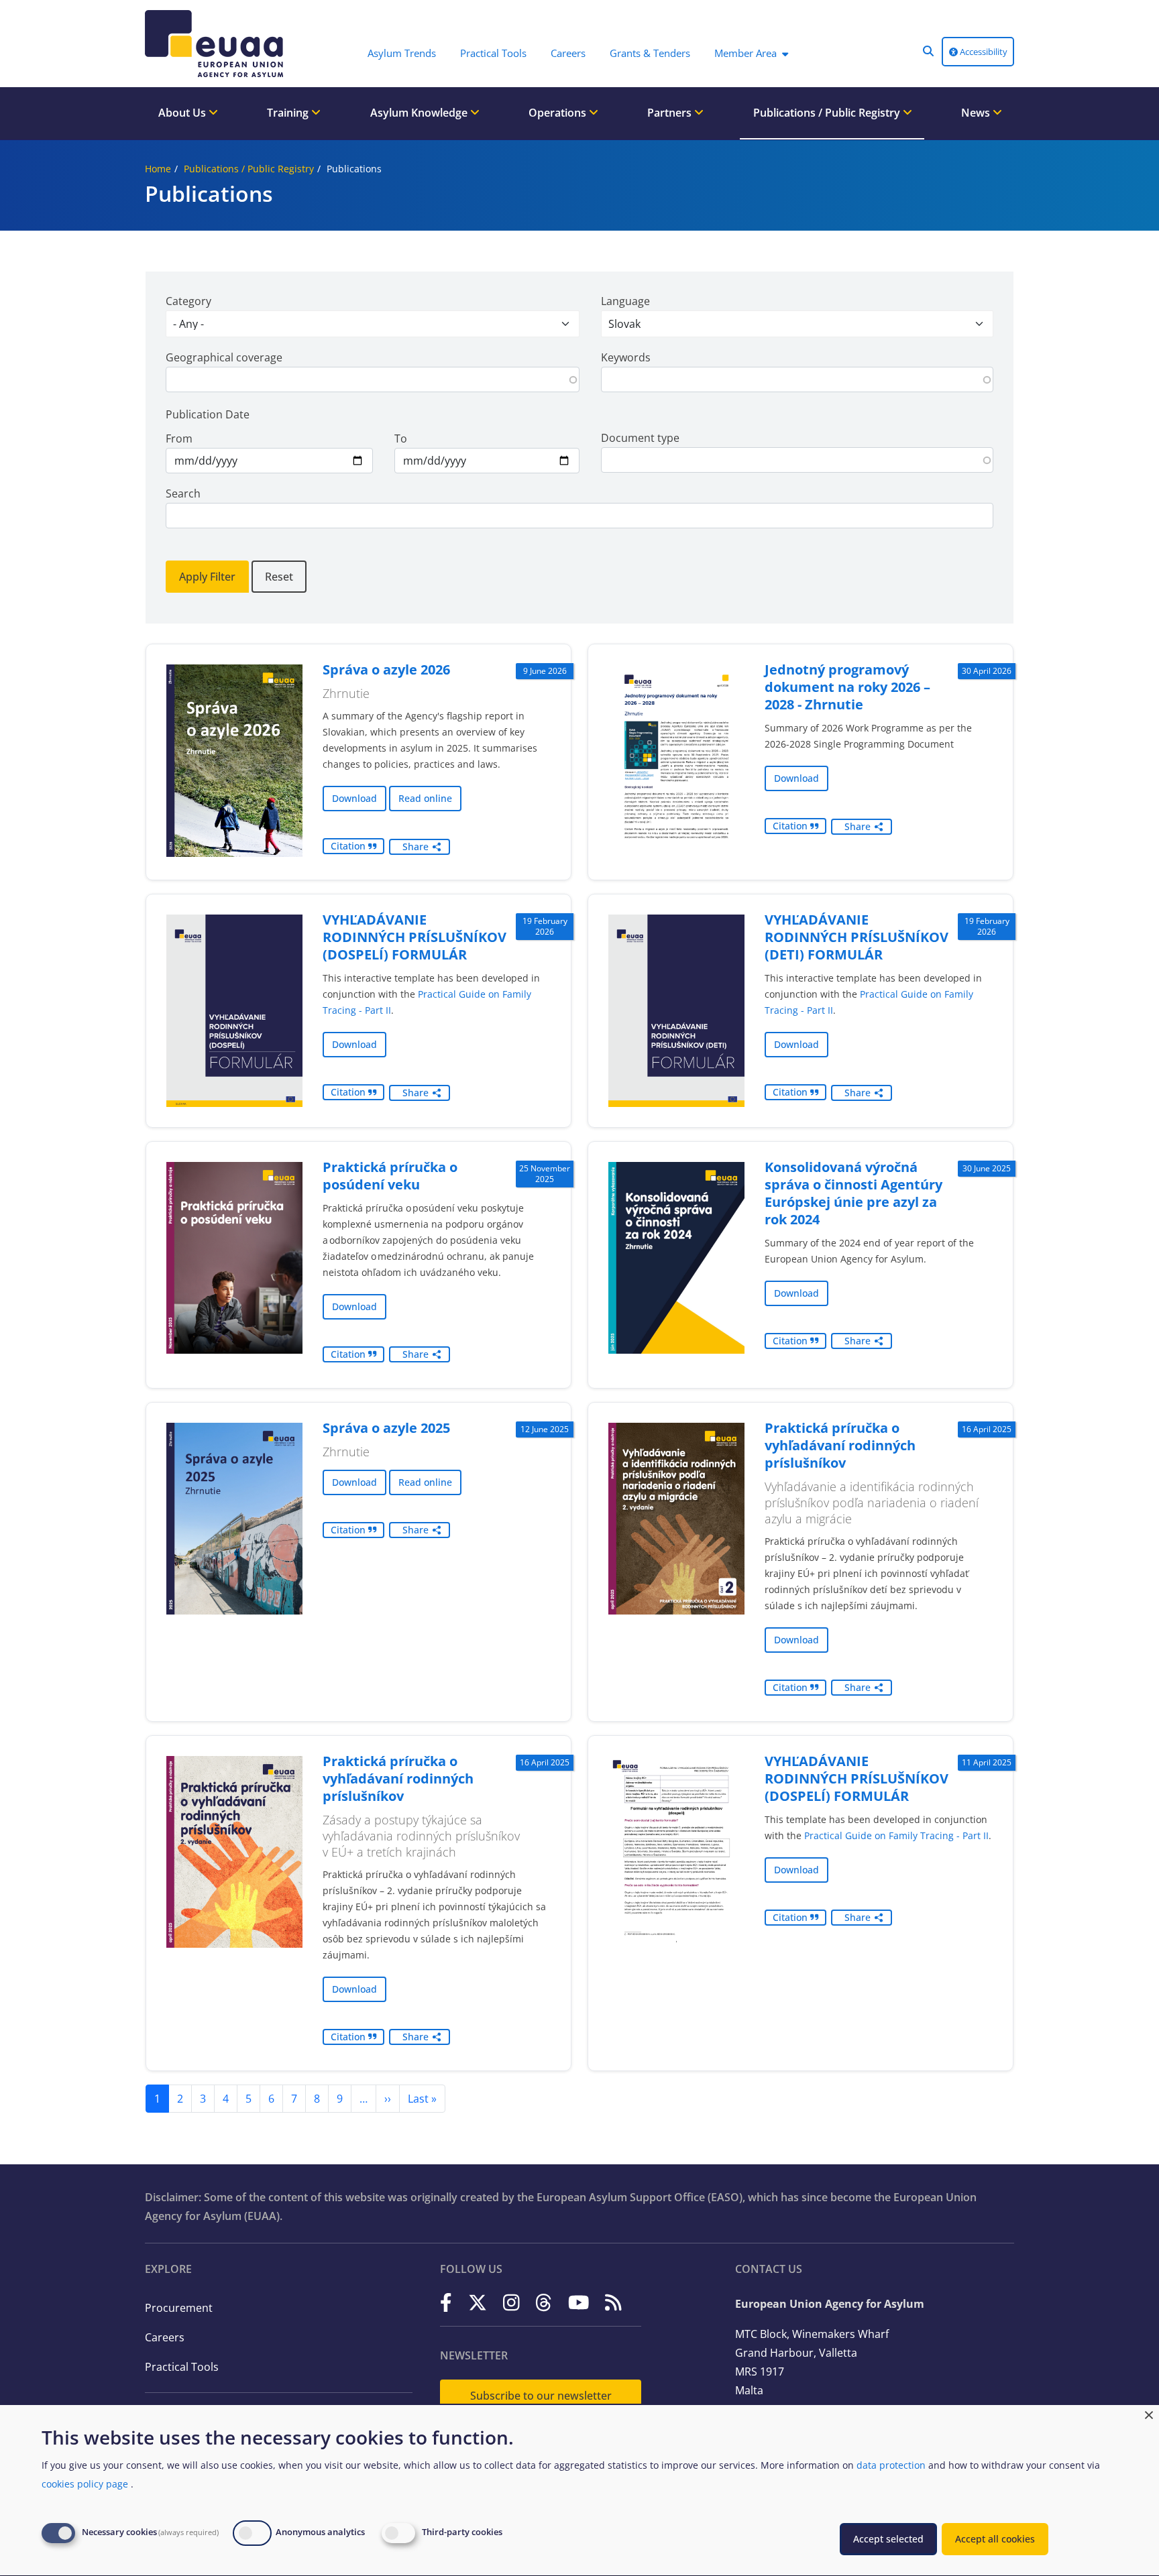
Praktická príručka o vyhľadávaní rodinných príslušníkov (840, 1445)
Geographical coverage (224, 357)
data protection (891, 2465)
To (401, 438)
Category (188, 301)
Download (354, 798)
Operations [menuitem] (559, 113)
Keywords (626, 357)
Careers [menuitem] (568, 53)
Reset (279, 577)
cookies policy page (85, 2484)
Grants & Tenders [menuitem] (650, 53)
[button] (928, 51)
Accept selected (888, 2539)
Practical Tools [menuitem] (493, 53)
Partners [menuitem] (671, 113)
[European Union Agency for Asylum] (217, 44)
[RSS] (613, 2303)
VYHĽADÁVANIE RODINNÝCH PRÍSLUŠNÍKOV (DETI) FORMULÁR (857, 937)
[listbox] (373, 324)
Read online (425, 798)
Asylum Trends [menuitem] (402, 53)
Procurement (179, 2308)
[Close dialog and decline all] (1149, 2413)
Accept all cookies (995, 2539)
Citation (349, 846)
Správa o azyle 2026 (386, 669)
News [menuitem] (977, 113)
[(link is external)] (446, 2303)
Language (625, 301)
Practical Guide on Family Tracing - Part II (896, 1835)
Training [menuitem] (289, 113)
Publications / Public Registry (249, 169)
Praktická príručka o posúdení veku (390, 1176)
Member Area (746, 53)
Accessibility (983, 52)
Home (158, 169)
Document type (640, 438)
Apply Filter (207, 577)
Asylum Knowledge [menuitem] (420, 113)
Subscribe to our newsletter (541, 2396)
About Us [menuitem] (183, 113)
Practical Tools (182, 2367)
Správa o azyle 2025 (386, 1428)
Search (183, 493)
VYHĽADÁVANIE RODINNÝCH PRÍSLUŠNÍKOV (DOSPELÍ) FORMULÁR (415, 937)
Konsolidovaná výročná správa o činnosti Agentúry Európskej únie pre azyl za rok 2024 (853, 1193)
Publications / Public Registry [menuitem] (828, 113)
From (179, 438)
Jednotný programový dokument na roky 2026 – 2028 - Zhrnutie (847, 687)
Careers (165, 2337)
